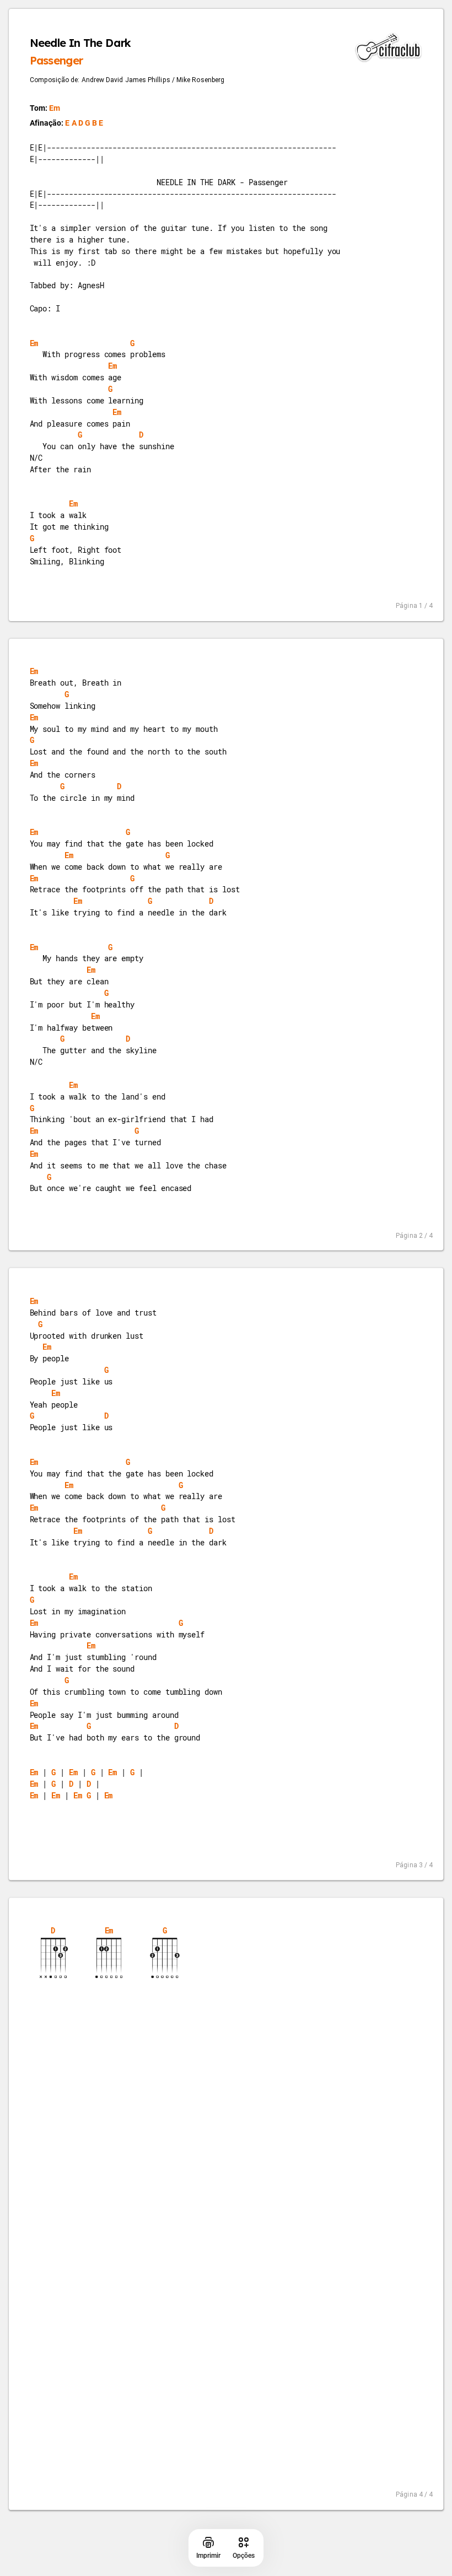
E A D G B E (84, 123)
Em (55, 108)
